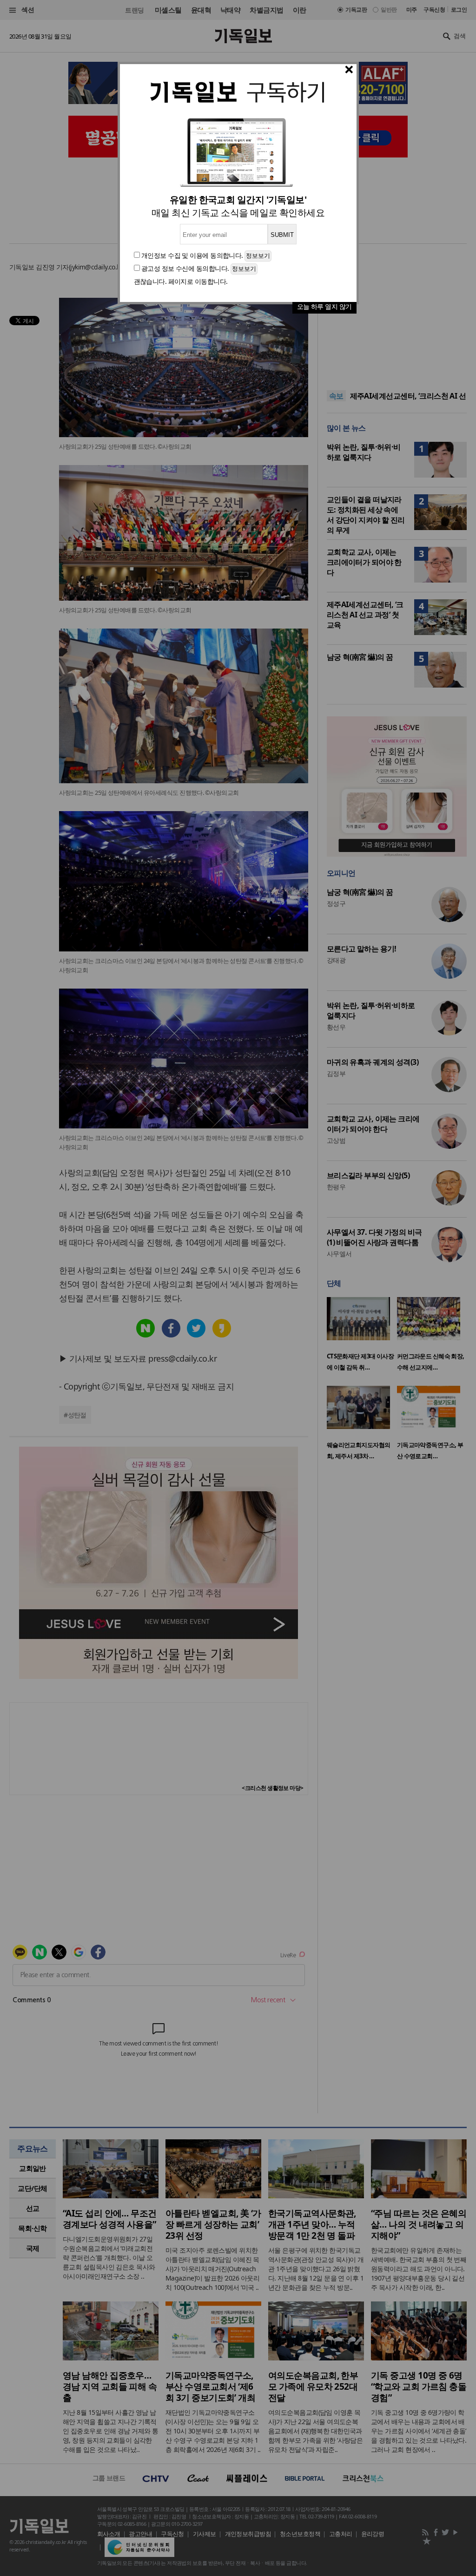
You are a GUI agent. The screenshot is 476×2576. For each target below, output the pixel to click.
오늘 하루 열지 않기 (324, 306)
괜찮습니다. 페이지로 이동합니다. (181, 281)
